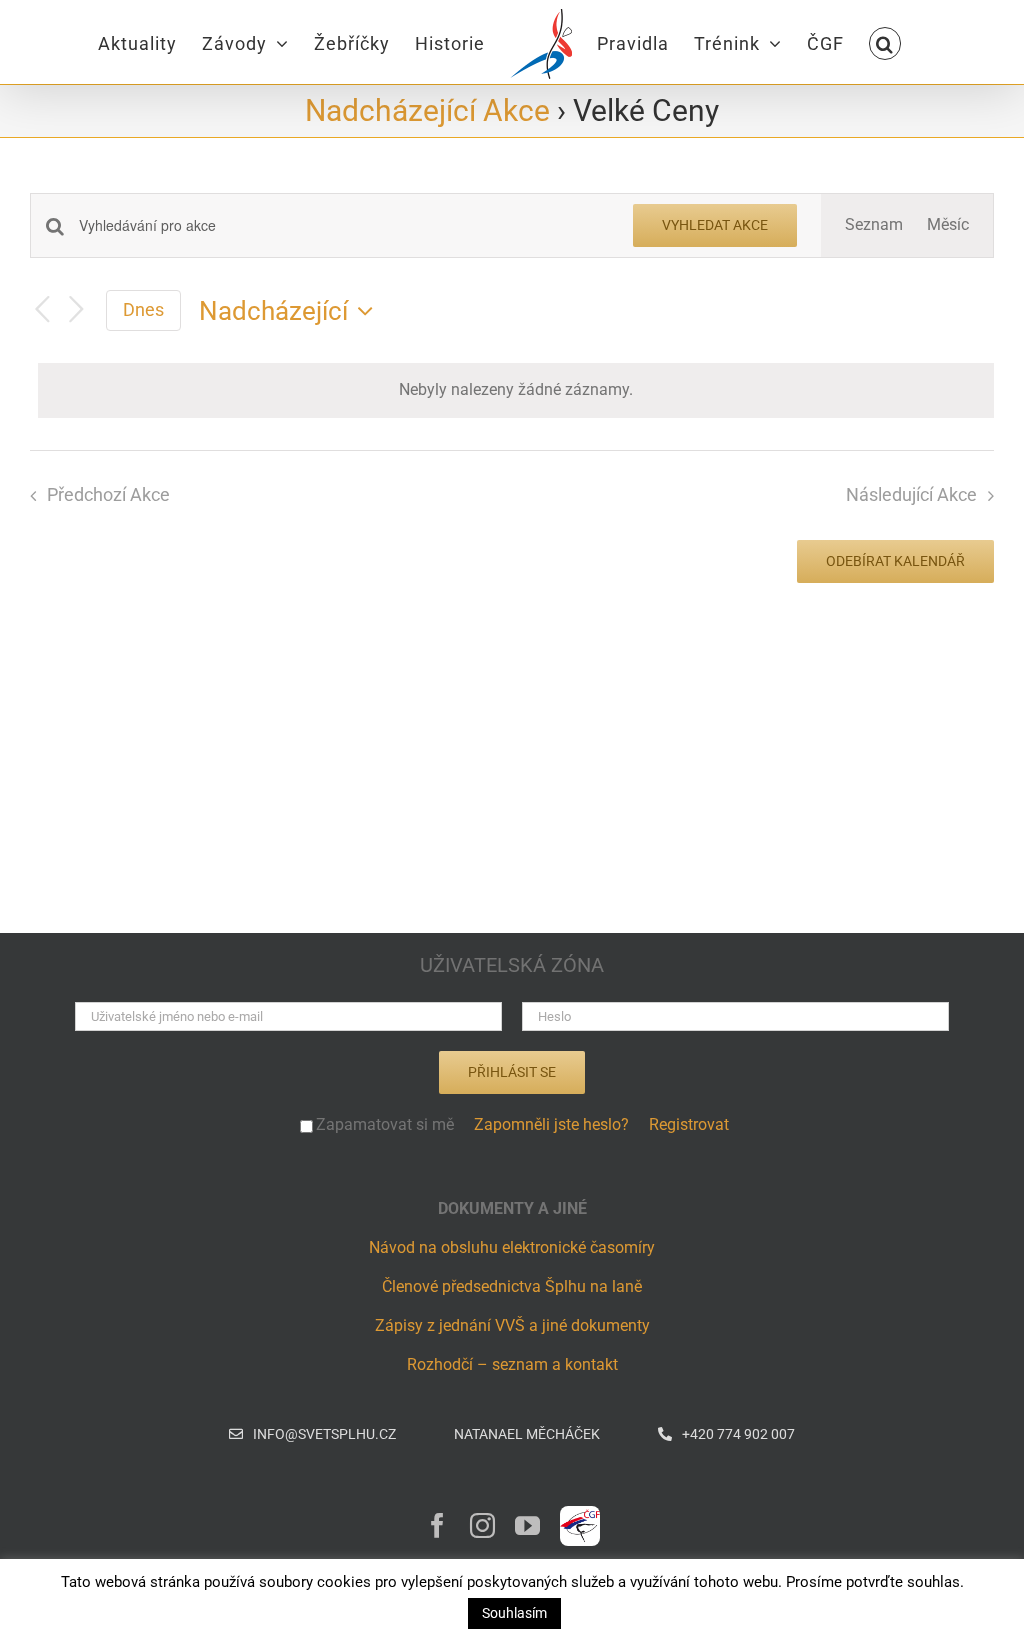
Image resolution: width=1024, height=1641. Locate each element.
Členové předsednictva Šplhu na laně (512, 1286)
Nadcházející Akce (427, 110)
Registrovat (689, 1124)
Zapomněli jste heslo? (551, 1124)
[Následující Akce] (76, 310)
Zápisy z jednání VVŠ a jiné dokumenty (512, 1325)
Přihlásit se (512, 1072)
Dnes (143, 309)
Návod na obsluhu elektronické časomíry (512, 1247)
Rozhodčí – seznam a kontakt (512, 1364)
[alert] (516, 390)
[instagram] (482, 1525)
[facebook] (437, 1525)
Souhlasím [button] (514, 1613)
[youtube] (527, 1525)
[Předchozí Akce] (42, 310)
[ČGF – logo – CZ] (580, 1513)
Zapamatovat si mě (385, 1124)
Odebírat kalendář (895, 561)
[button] (885, 42)
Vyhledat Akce (715, 225)
